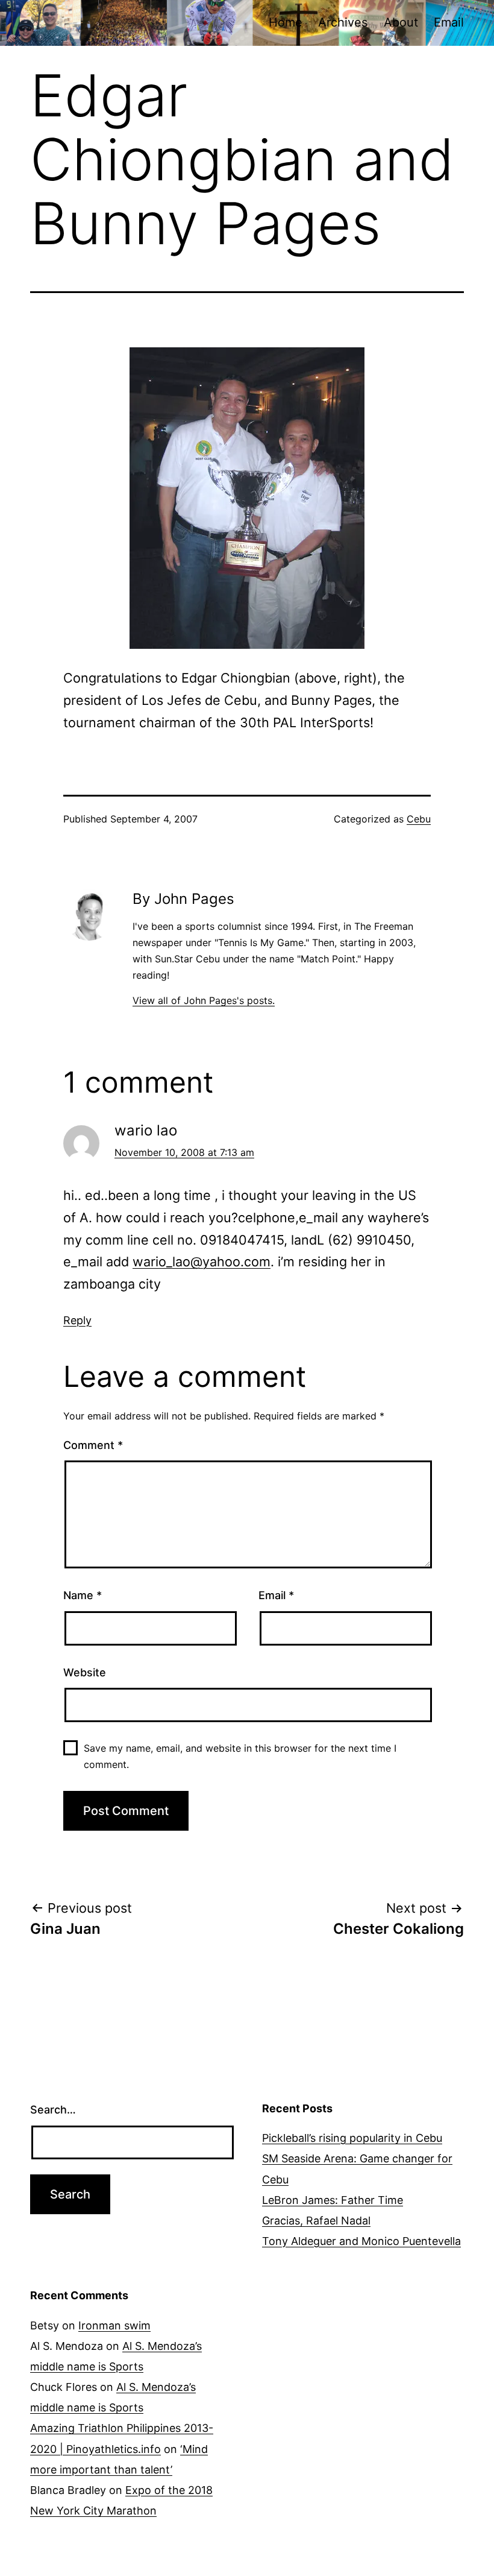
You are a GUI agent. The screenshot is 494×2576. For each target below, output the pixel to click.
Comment (93, 1445)
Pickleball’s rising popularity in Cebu (352, 2138)
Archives (343, 22)
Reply (77, 1320)
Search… (53, 2110)
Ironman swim (114, 2325)
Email (449, 22)
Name (83, 1595)
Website (85, 1672)
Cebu (419, 819)
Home (286, 22)
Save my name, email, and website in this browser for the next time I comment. (240, 1756)
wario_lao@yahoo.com (202, 1261)
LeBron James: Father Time (333, 2200)
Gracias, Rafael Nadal (316, 2221)
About (401, 22)
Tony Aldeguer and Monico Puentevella (361, 2241)
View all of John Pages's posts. (204, 1000)
